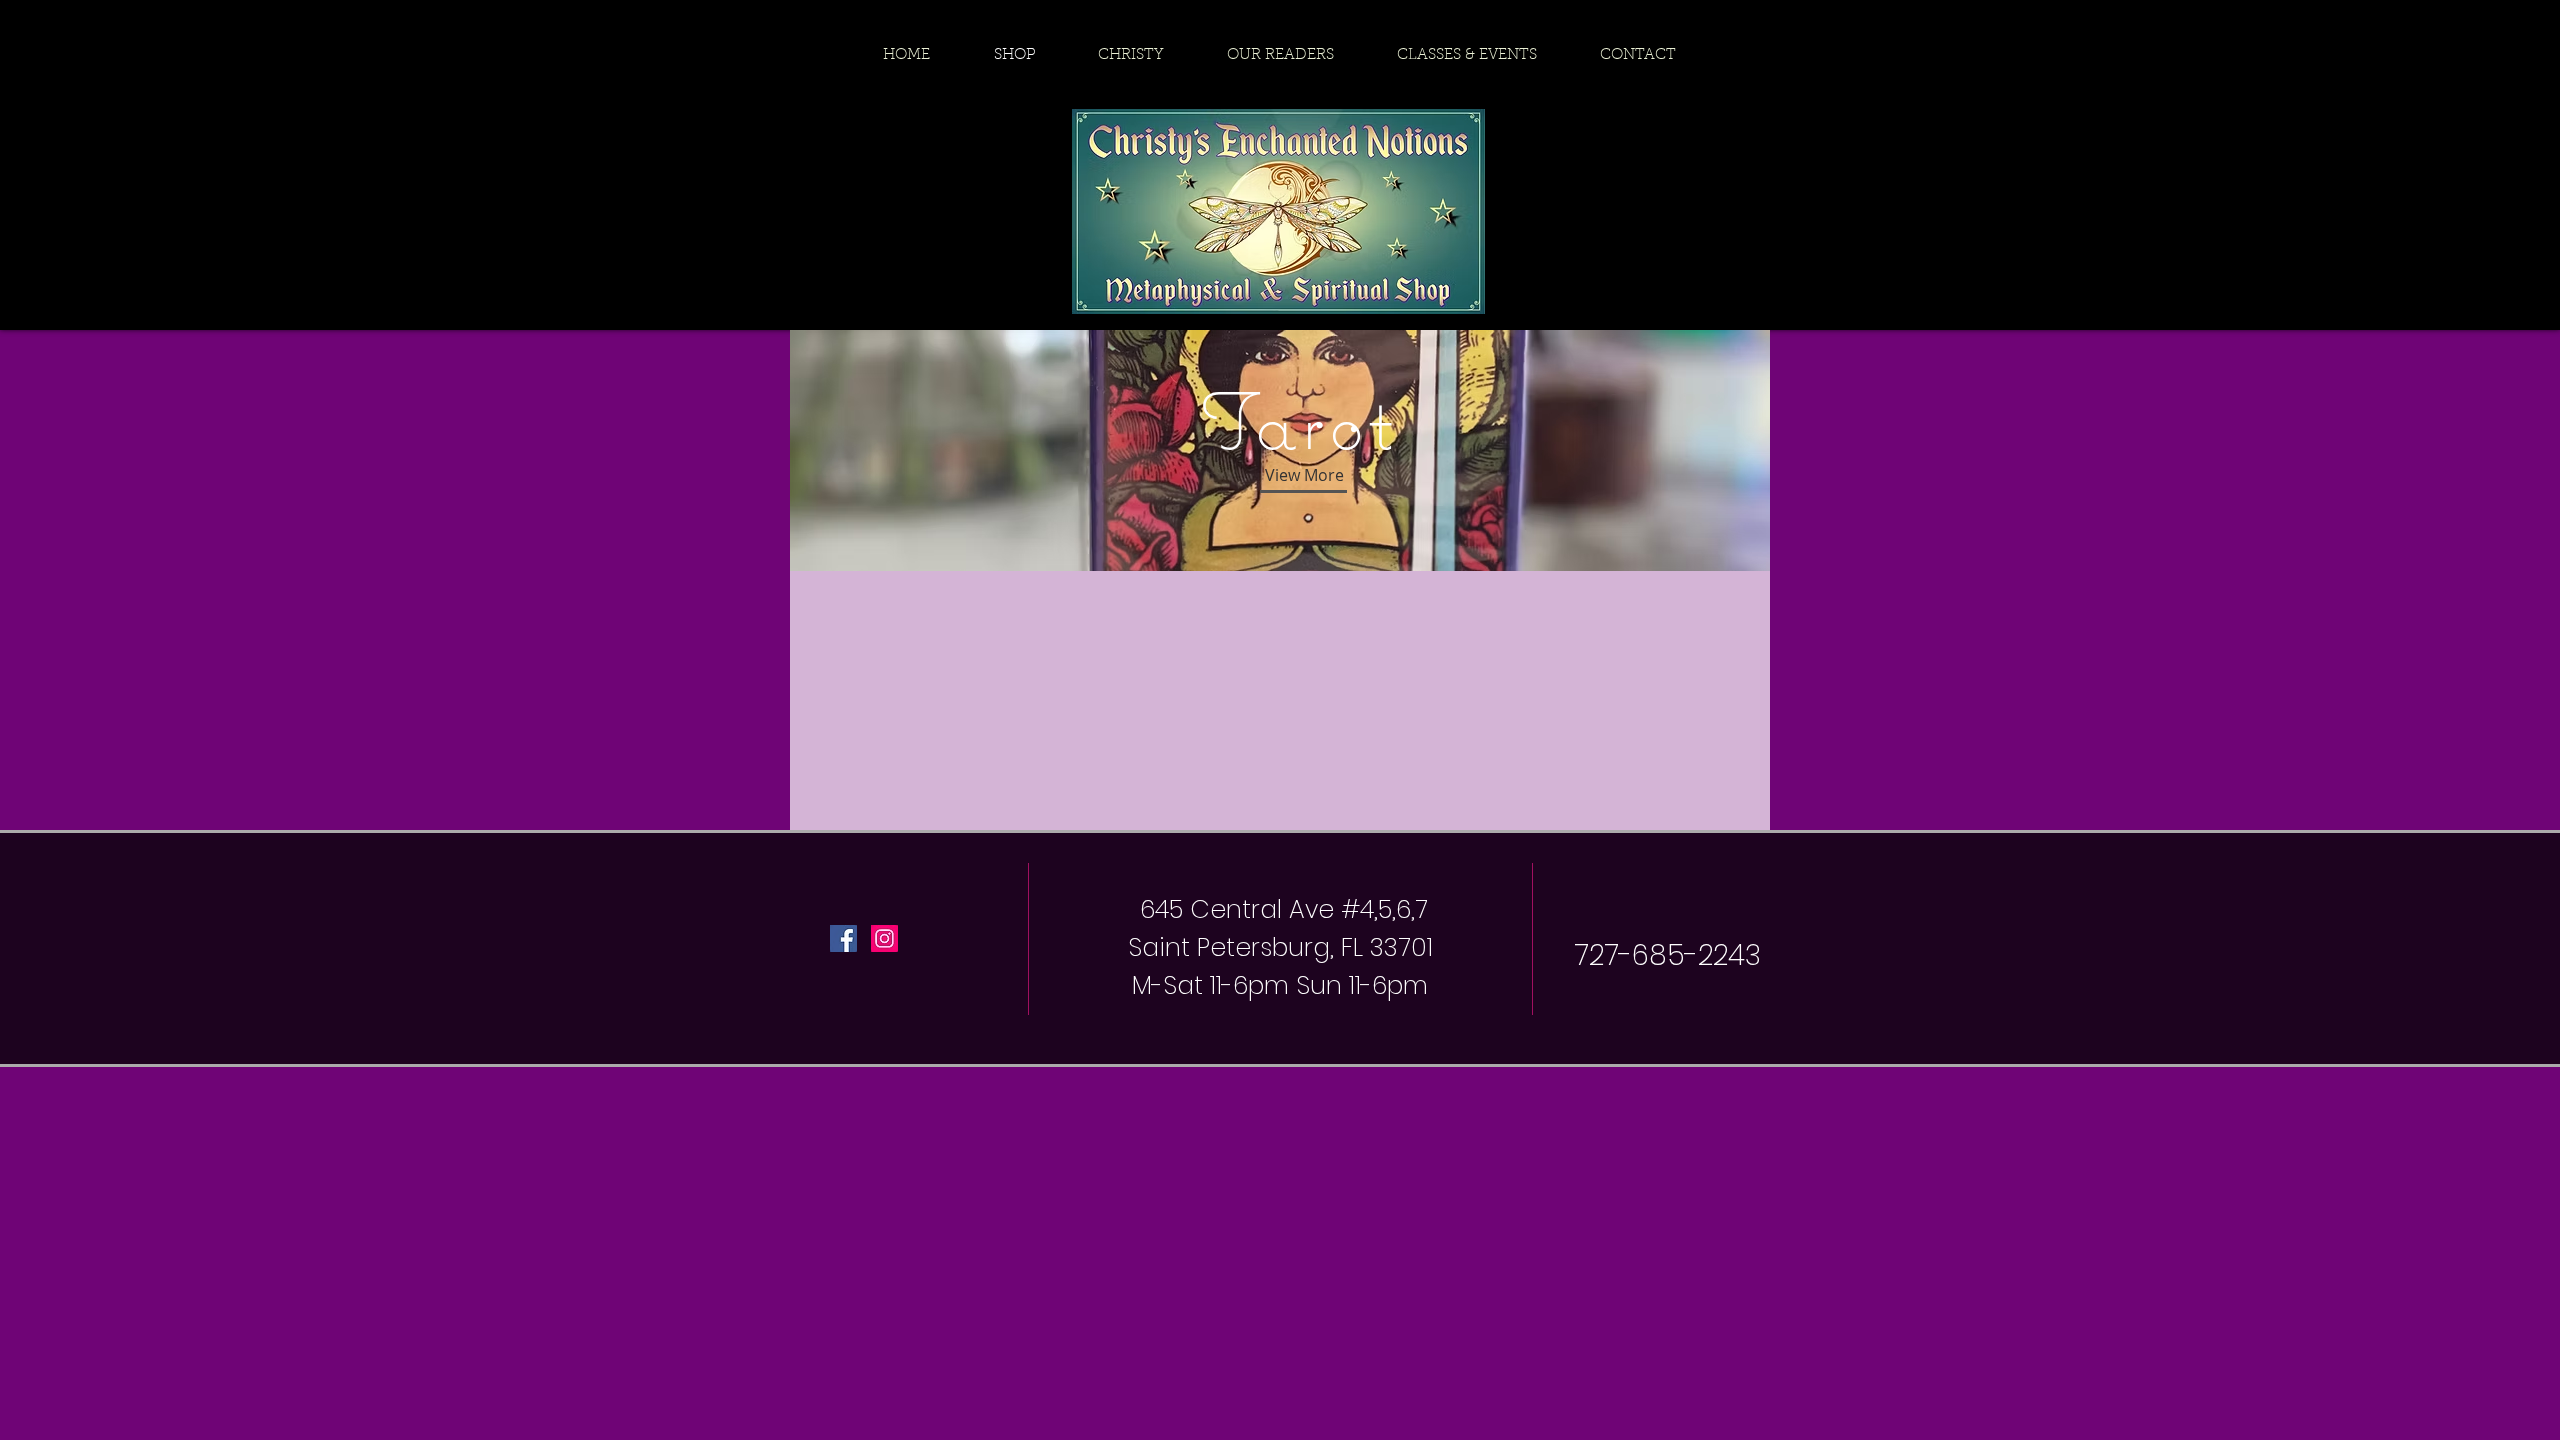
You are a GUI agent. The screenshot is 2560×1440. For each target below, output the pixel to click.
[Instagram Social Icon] (884, 938)
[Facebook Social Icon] (843, 938)
